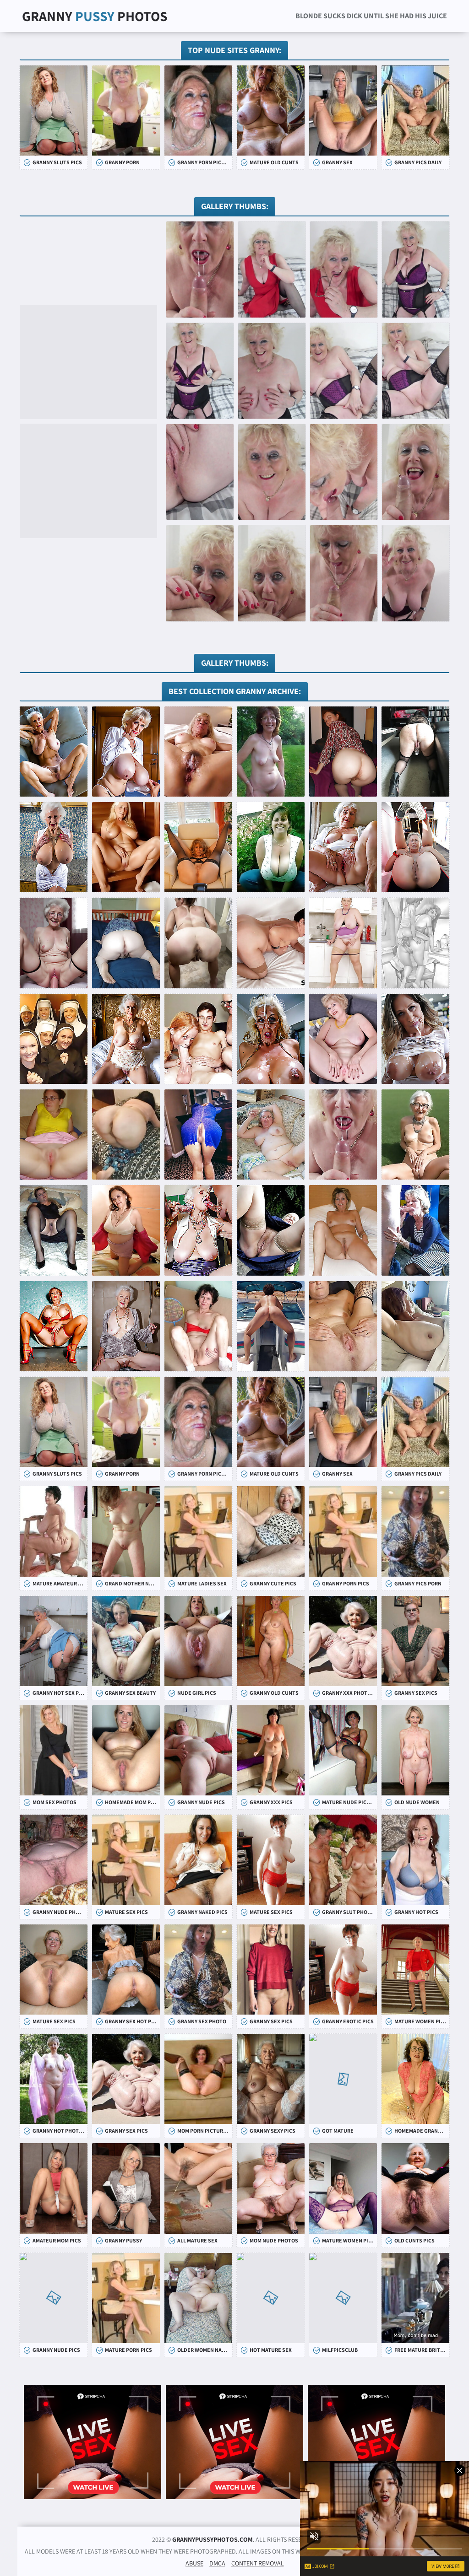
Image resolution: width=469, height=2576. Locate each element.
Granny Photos (95, 16)
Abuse (194, 2563)
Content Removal (258, 2563)
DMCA (217, 2563)
